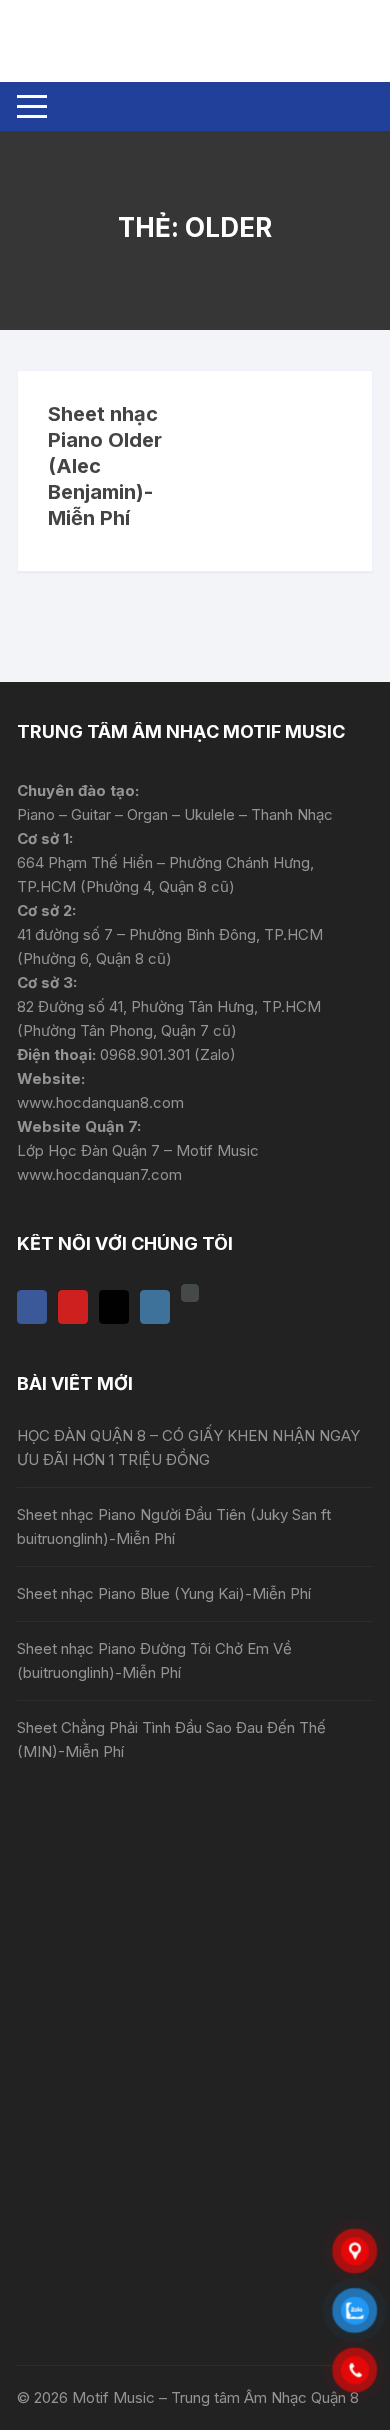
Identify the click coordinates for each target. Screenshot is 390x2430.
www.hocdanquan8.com (100, 1102)
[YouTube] (73, 1307)
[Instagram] (155, 1307)
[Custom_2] (190, 1293)
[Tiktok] (114, 1307)
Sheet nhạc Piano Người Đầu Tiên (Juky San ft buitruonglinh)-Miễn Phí (174, 1526)
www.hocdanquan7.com (99, 1174)
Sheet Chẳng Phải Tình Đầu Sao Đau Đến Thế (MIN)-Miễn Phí (171, 1739)
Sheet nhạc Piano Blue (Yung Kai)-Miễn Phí (164, 1593)
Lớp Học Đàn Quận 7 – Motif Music (138, 1150)
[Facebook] (32, 1307)
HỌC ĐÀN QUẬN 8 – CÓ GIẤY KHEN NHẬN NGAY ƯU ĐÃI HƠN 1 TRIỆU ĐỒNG (188, 1447)
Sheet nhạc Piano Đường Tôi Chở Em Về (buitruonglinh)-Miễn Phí (154, 1660)
